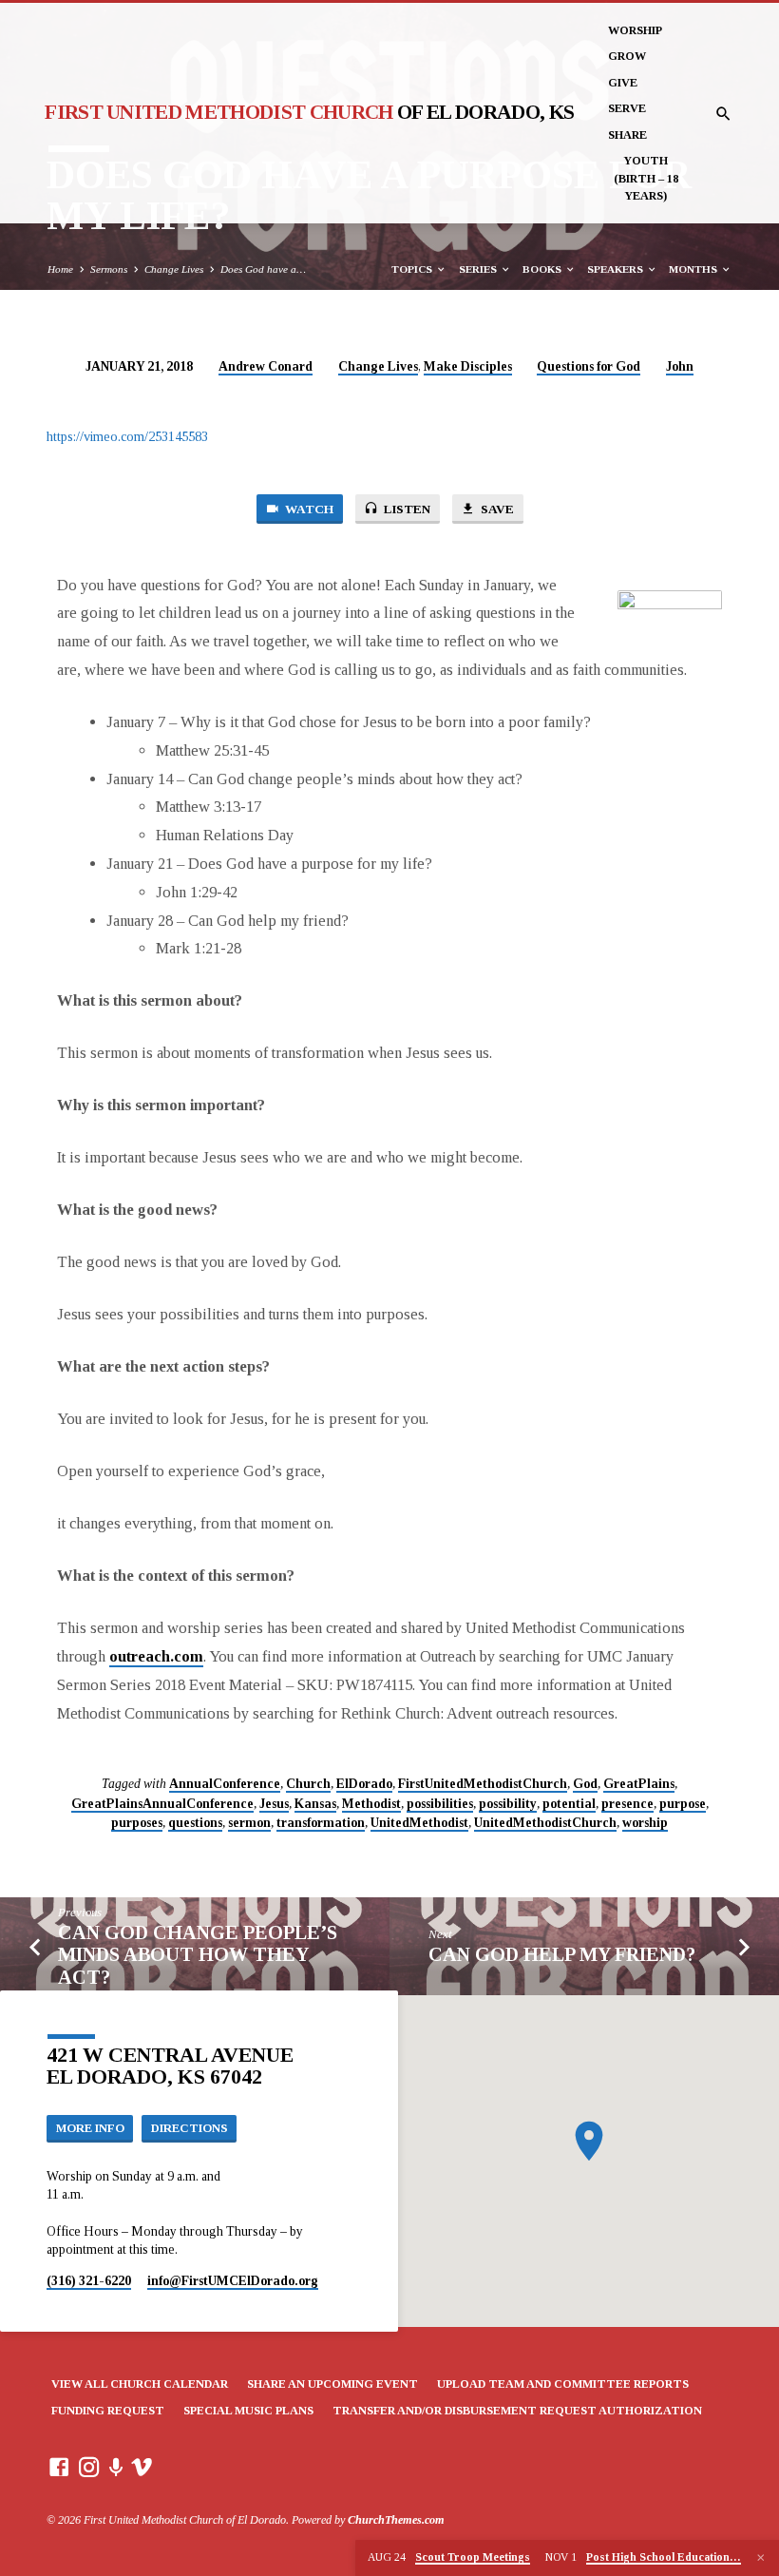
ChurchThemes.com (396, 2520)
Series (479, 269)
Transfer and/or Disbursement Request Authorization (517, 2411)
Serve (627, 108)
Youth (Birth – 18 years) (646, 178)
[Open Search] (723, 115)
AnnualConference (225, 1784)
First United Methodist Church (309, 112)
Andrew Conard (266, 366)
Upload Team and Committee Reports (563, 2384)
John (680, 366)
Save (496, 509)
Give (623, 83)
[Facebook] (59, 2468)
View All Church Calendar (140, 2384)
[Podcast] (116, 2468)
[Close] (761, 2558)
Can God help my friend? (562, 1954)
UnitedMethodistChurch (545, 1823)
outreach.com (156, 1656)
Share (627, 135)
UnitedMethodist (419, 1823)
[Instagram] (89, 2468)
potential (569, 1804)
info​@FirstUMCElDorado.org (233, 2281)
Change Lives (174, 269)
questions (195, 1823)
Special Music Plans (248, 2411)
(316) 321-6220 (89, 2281)
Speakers (617, 269)
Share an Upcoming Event (332, 2384)
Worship (635, 30)
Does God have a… (263, 269)
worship (645, 1823)
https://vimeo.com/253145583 (127, 436)
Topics (413, 269)
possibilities (440, 1804)
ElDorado (364, 1784)
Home (60, 269)
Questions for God (589, 366)
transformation (321, 1823)
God (585, 1784)
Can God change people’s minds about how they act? (198, 1955)
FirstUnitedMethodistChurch (483, 1784)
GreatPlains (639, 1784)
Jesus (274, 1804)
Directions (190, 2128)
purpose (683, 1804)
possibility (508, 1804)
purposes (137, 1823)
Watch (308, 509)
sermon (249, 1823)
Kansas (315, 1804)
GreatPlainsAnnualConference (162, 1804)
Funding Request (108, 2411)
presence (627, 1804)
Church (308, 1784)
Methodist (371, 1804)
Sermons (109, 269)
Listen (406, 509)
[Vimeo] (142, 2468)
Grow (627, 56)
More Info (90, 2128)
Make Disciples (468, 366)
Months (694, 269)
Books (543, 269)
